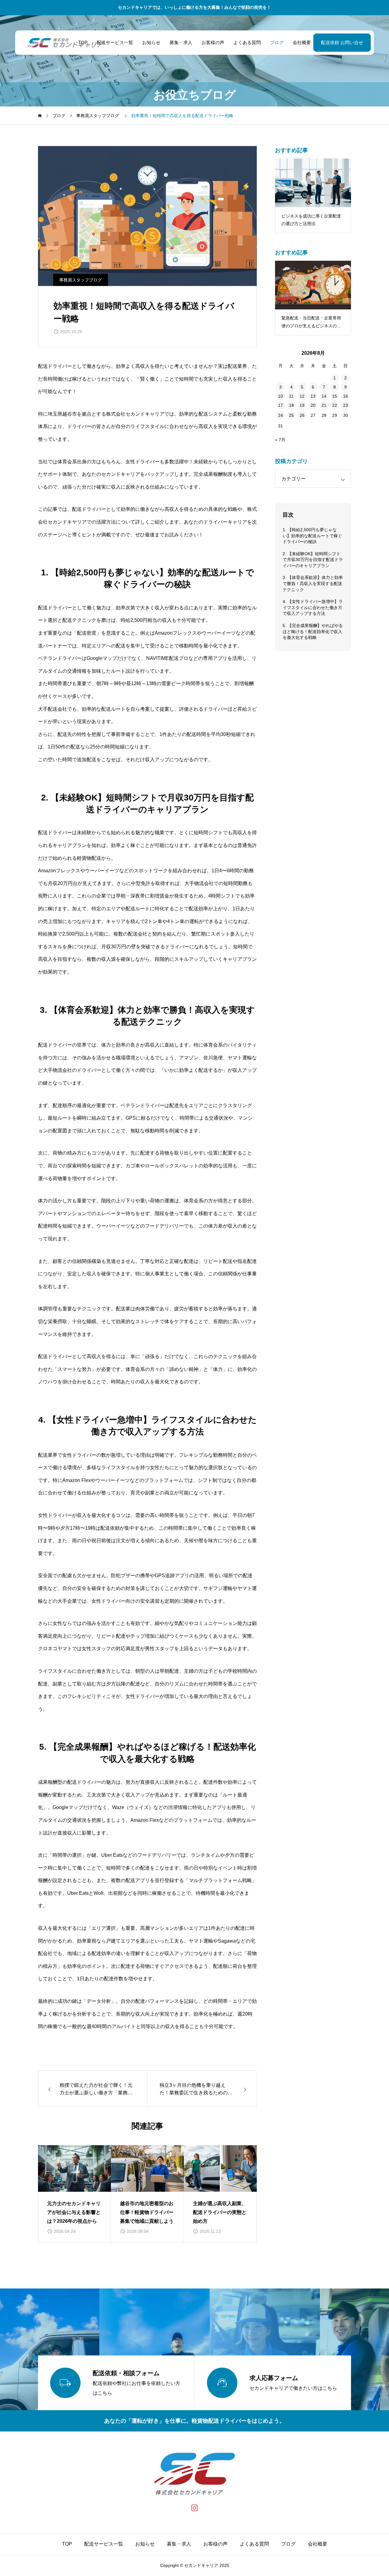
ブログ (277, 42)
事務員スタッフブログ (81, 280)
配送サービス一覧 (115, 42)
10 (281, 396)
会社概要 (302, 42)
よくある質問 (247, 42)
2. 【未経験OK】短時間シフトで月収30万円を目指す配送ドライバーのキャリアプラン (313, 560)
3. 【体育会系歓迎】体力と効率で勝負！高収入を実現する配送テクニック (313, 583)
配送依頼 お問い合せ (342, 42)
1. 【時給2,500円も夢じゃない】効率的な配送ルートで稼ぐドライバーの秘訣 (312, 536)
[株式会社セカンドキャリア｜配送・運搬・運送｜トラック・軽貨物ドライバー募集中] (65, 43)
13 (313, 396)
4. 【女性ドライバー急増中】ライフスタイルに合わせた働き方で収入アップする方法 (313, 607)
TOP (67, 2544)
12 (302, 396)
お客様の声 (213, 42)
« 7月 (280, 440)
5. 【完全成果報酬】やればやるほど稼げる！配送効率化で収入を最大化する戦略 (313, 631)
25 (291, 415)
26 (302, 415)
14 (324, 396)
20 (313, 405)
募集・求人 (181, 42)
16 (346, 396)
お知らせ (151, 42)
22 (335, 405)
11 (291, 396)
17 (281, 405)
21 (324, 405)
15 (335, 396)
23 (346, 405)
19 (302, 405)
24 (281, 415)
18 (291, 405)
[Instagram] (195, 2508)
